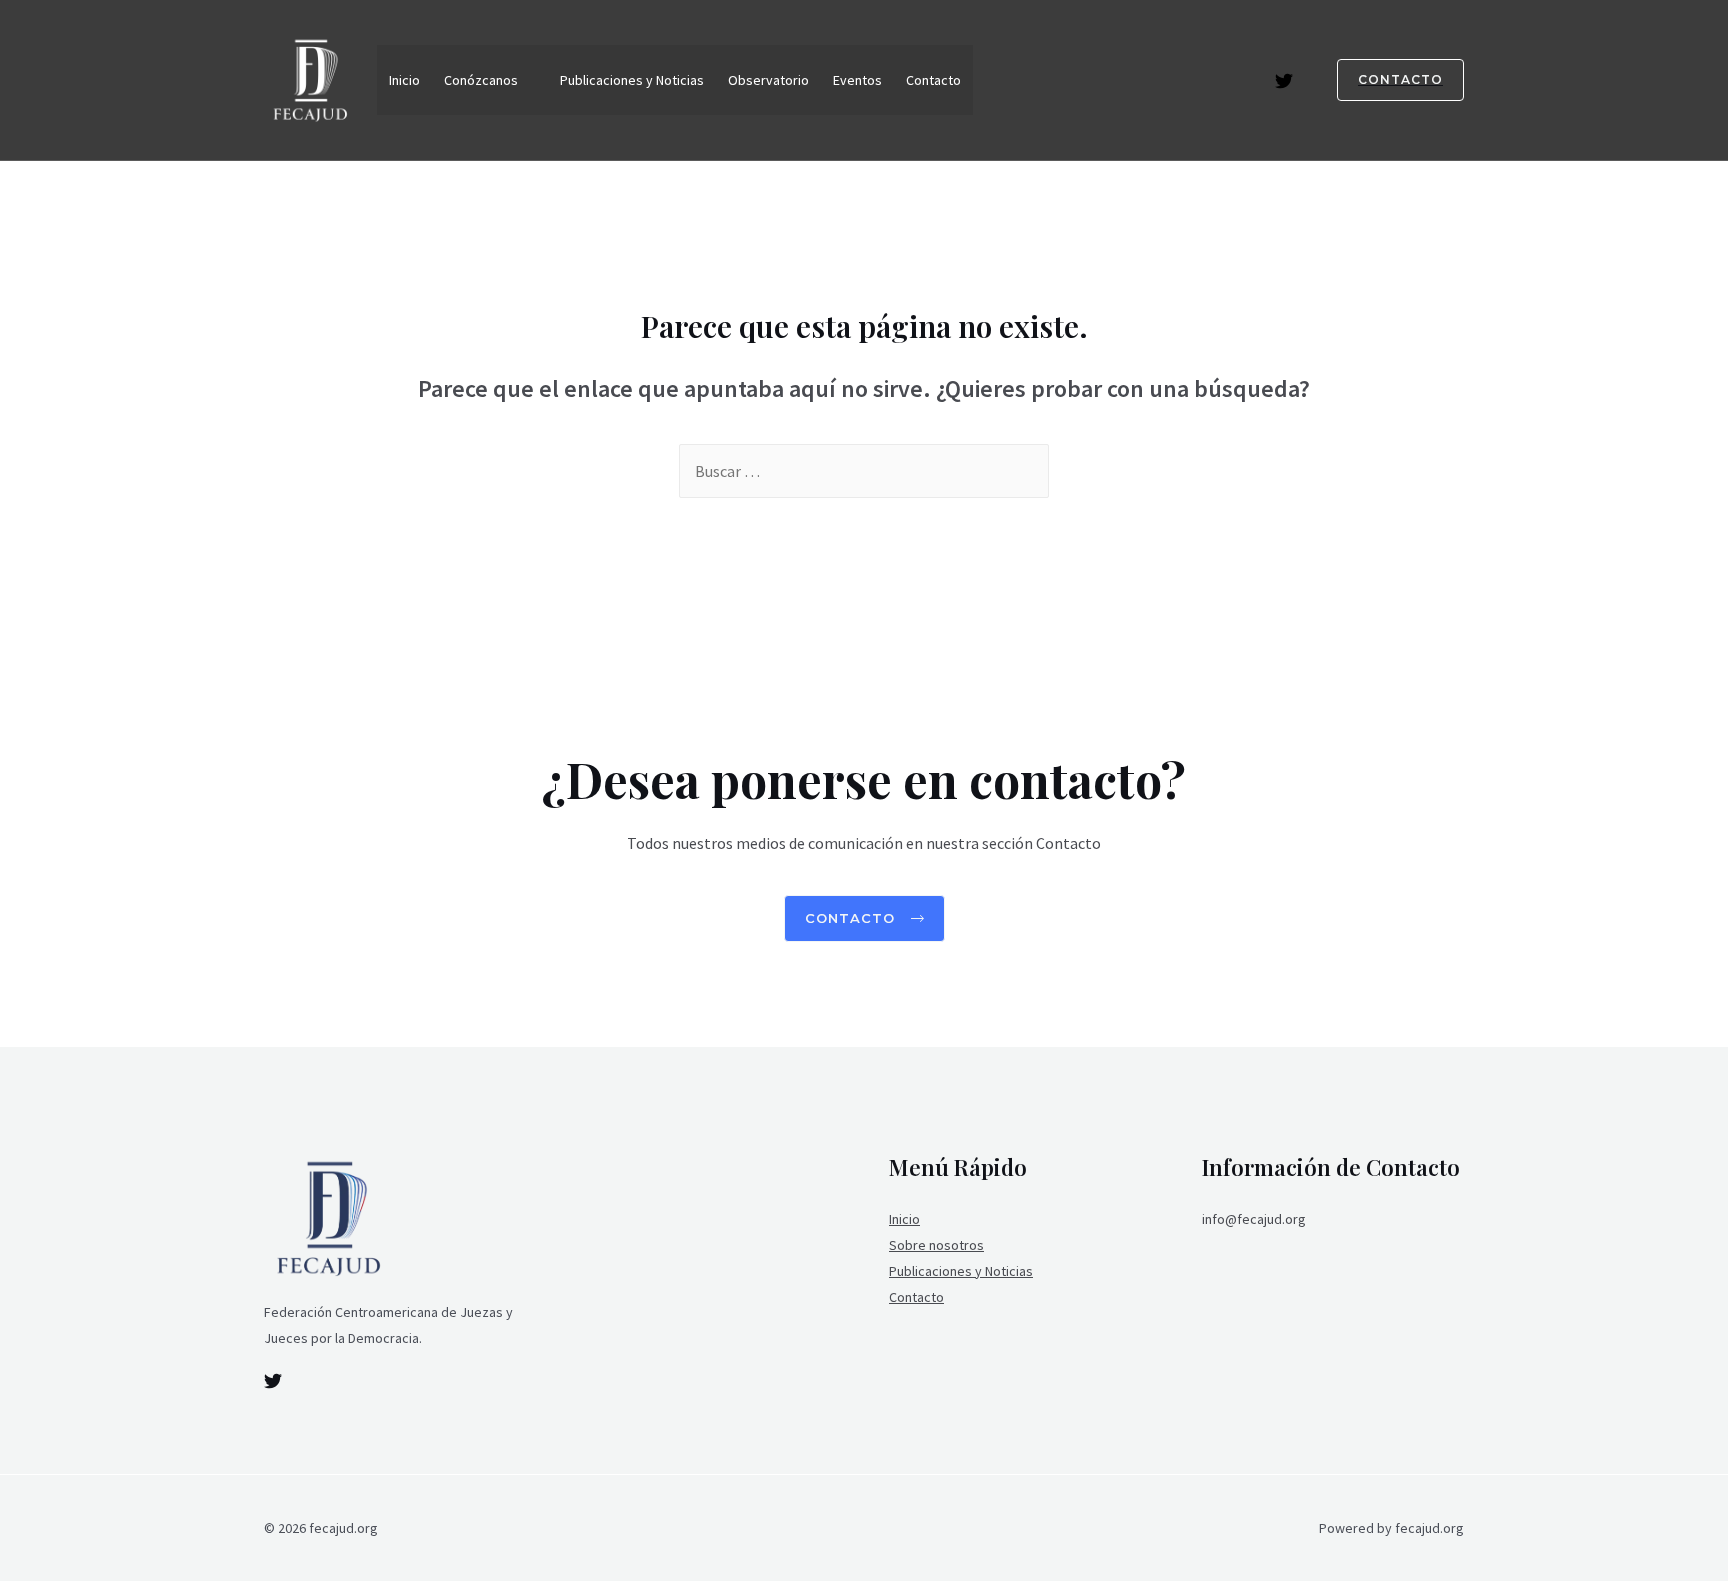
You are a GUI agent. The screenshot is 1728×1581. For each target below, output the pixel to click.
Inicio (404, 80)
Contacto (933, 80)
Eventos (857, 80)
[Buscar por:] (864, 471)
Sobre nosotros (936, 1245)
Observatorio (768, 80)
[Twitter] (1284, 81)
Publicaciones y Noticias (632, 80)
